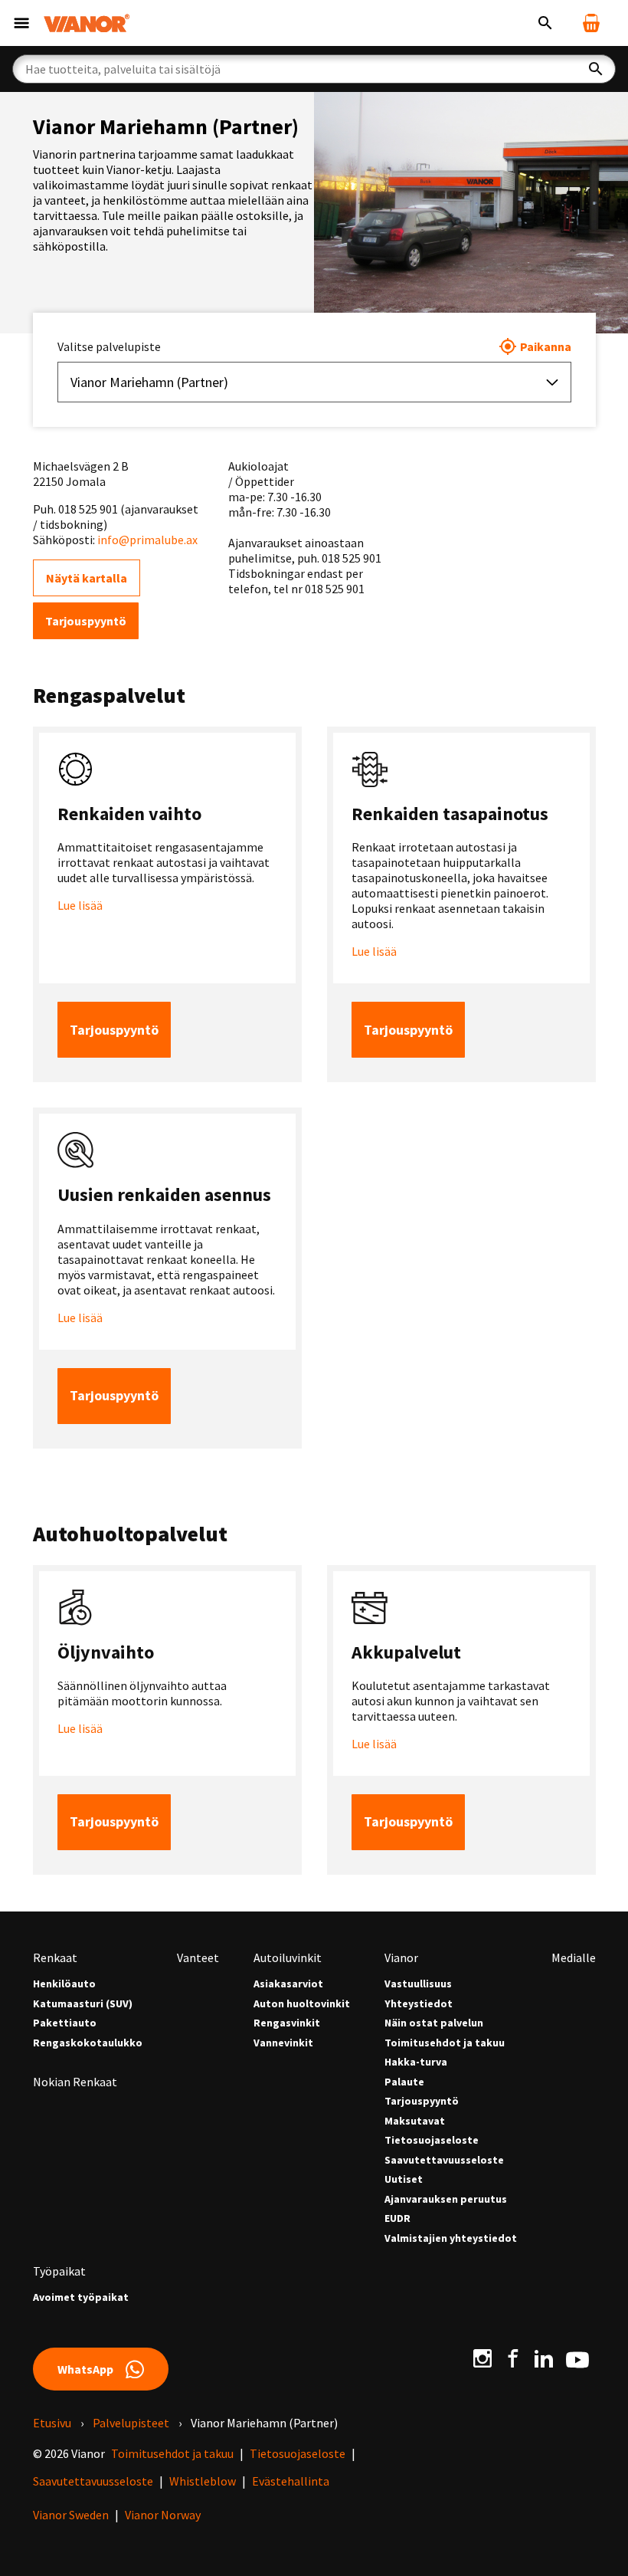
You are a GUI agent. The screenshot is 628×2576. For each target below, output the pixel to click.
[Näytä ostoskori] (591, 23)
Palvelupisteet (131, 2423)
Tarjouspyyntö (86, 621)
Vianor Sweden (71, 2515)
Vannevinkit (283, 2043)
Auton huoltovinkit (302, 2004)
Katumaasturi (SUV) (83, 2004)
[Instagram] (482, 2358)
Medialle (574, 1957)
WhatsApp (85, 2369)
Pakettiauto (65, 2023)
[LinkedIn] (544, 2358)
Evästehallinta (291, 2481)
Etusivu (52, 2423)
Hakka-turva (416, 2062)
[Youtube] (577, 2358)
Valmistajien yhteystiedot (451, 2238)
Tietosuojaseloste (432, 2140)
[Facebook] (513, 2358)
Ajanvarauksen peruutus (446, 2199)
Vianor (401, 1957)
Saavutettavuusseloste (444, 2160)
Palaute (404, 2082)
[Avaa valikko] (21, 23)
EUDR (397, 2218)
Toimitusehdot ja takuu (445, 2043)
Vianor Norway (163, 2515)
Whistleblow (203, 2481)
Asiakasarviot (288, 1984)
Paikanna (546, 346)
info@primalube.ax (147, 540)
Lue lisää (80, 905)
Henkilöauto (64, 1984)
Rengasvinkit (287, 2023)
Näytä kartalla (87, 578)
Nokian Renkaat (75, 2082)
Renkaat (55, 1957)
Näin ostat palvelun (434, 2023)
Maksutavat (415, 2121)
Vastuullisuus (418, 1984)
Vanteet (198, 1957)
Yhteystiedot (419, 2004)
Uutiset (404, 2179)
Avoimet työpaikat (81, 2297)
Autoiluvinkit (288, 1957)
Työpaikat (59, 2271)
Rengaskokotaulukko (88, 2043)
